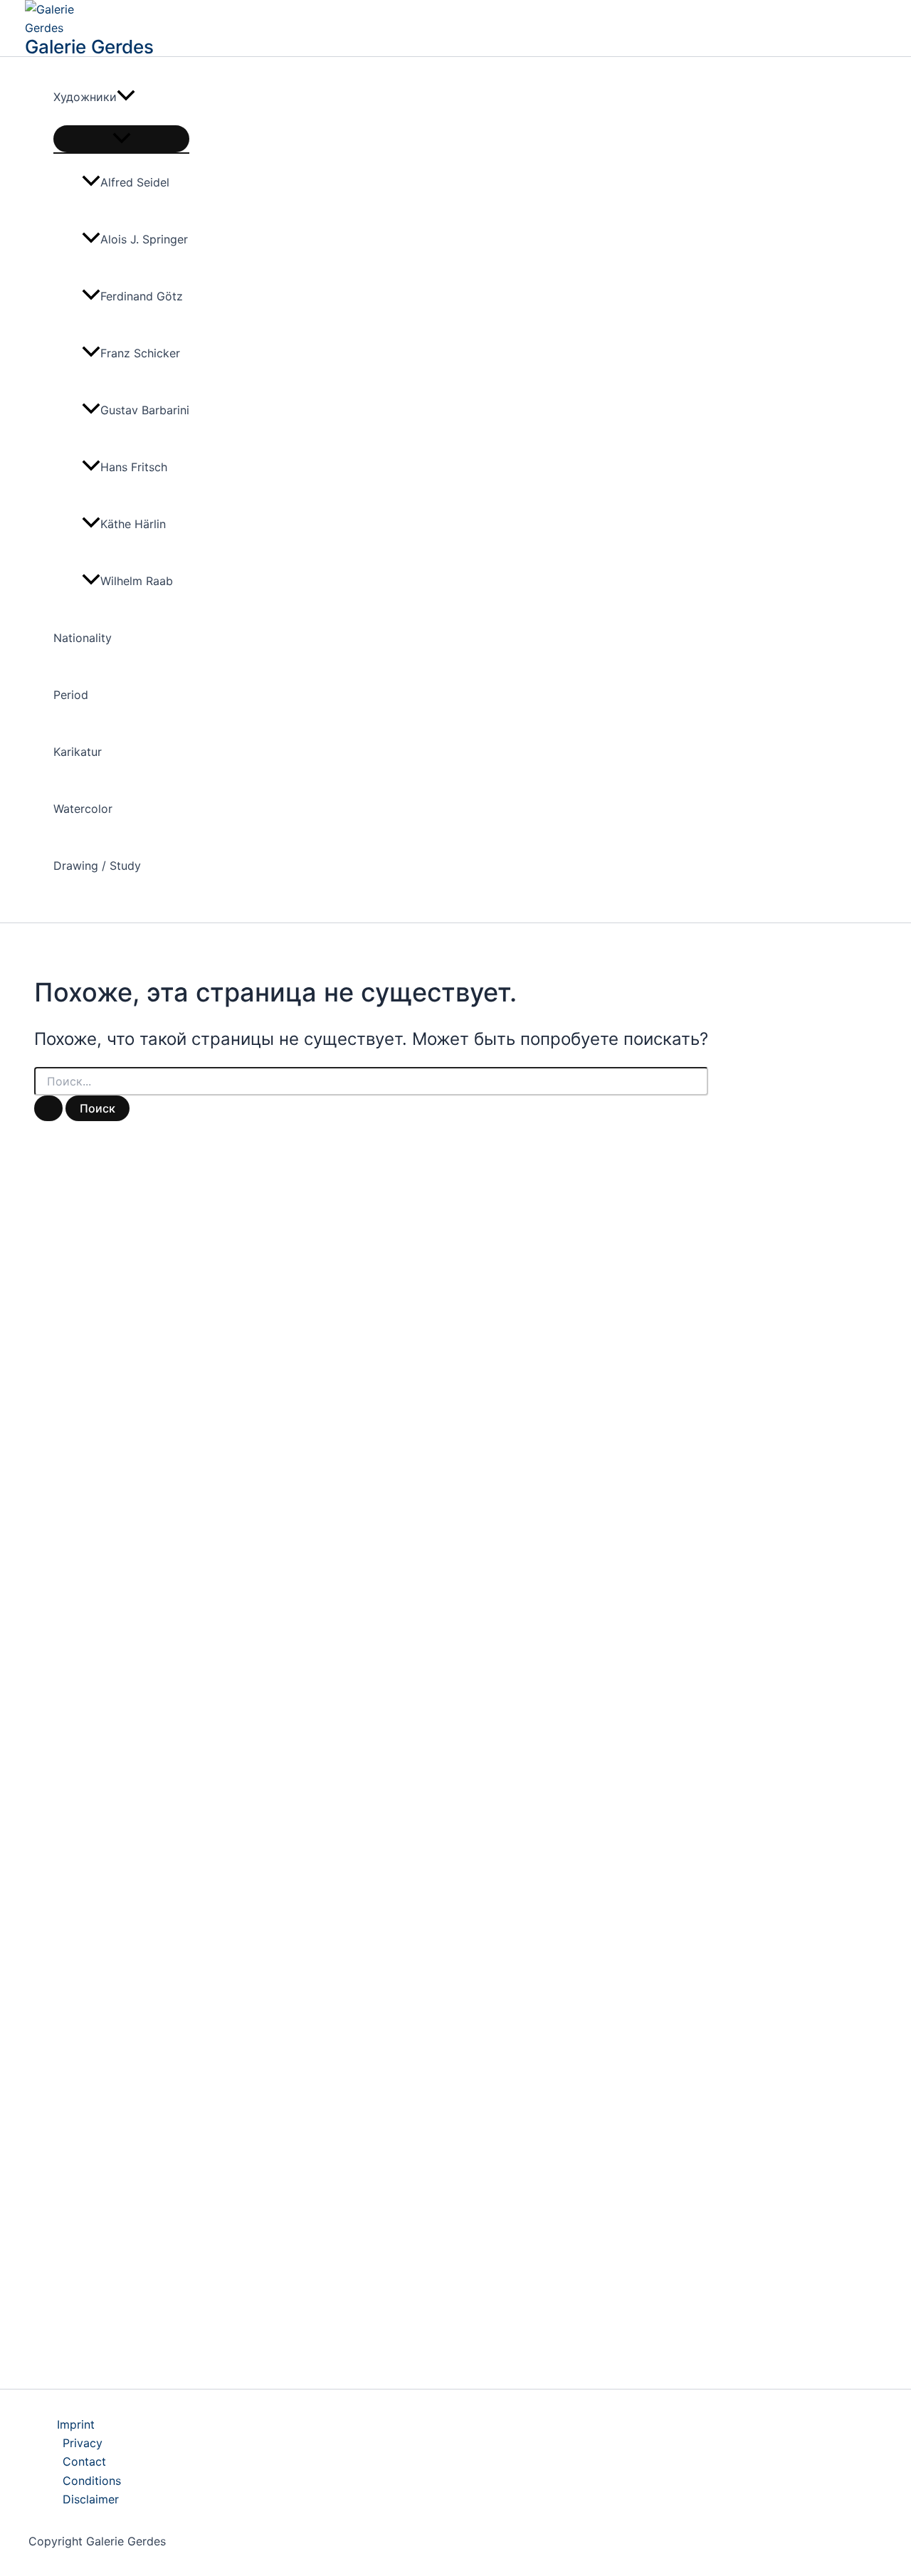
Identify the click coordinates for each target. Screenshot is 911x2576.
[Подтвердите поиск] (48, 1108)
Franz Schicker (140, 353)
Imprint (76, 2424)
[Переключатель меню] (121, 139)
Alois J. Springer (144, 239)
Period (71, 695)
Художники (85, 97)
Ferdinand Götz (142, 296)
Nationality (83, 638)
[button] (126, 97)
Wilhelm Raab (137, 581)
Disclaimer (91, 2499)
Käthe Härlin (133, 524)
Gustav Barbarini (145, 410)
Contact (84, 2461)
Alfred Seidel (135, 182)
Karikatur (78, 752)
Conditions (92, 2481)
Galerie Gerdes (89, 47)
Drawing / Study (97, 866)
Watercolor (83, 809)
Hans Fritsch (134, 467)
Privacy (83, 2443)
